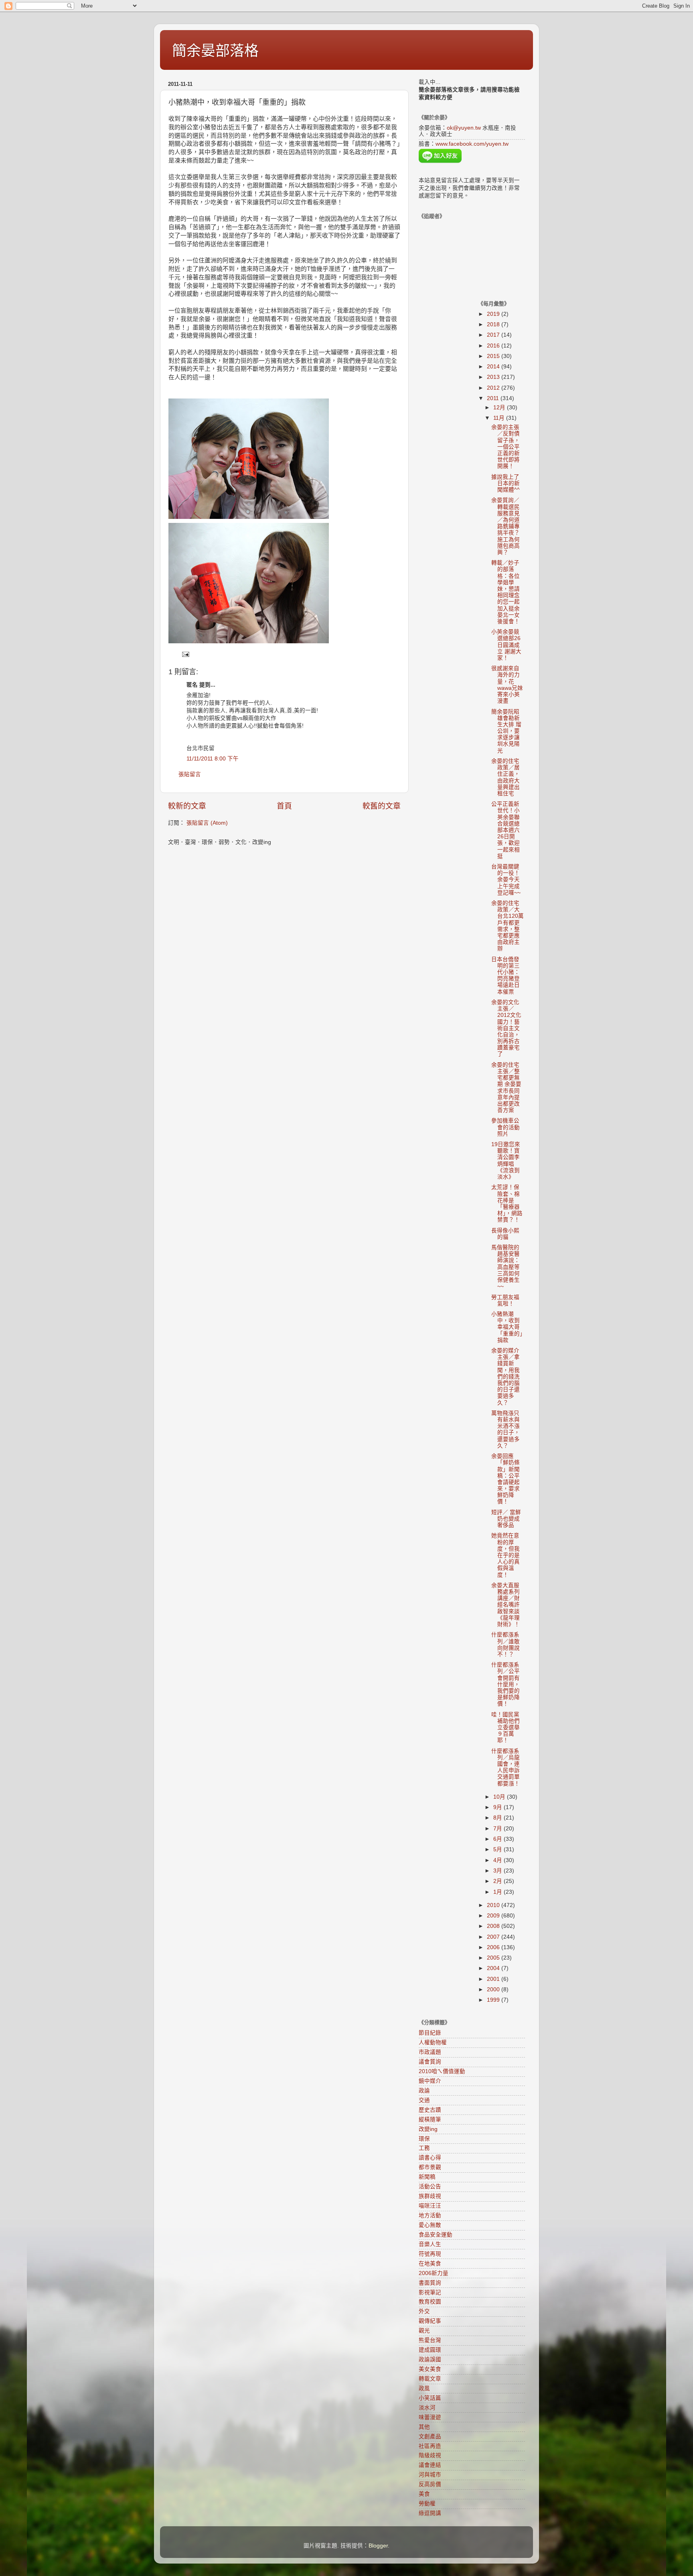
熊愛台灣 (430, 2340)
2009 (494, 1916)
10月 (500, 1797)
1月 (498, 1892)
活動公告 (430, 2187)
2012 (494, 388)
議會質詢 (430, 2062)
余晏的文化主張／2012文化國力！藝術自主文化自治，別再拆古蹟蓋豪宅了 (506, 1028)
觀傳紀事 (430, 2321)
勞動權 (427, 2504)
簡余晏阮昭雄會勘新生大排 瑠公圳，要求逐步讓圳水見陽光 (506, 731)
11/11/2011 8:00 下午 (213, 759)
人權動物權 (433, 2042)
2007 (494, 1937)
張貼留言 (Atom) (207, 823)
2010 (494, 1905)
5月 (498, 1849)
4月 (498, 1860)
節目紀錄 (430, 2033)
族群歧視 (430, 2196)
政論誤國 (430, 2359)
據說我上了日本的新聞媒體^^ (506, 483)
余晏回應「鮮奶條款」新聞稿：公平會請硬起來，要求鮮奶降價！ (506, 1479)
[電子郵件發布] (185, 654)
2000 (494, 1989)
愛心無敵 (430, 2225)
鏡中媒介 (430, 2081)
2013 (494, 377)
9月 (498, 1807)
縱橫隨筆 (430, 2120)
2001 (494, 1979)
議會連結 (430, 2465)
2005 (494, 1958)
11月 (500, 418)
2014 (494, 367)
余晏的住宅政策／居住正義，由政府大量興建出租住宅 (506, 777)
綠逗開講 (430, 2513)
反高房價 (430, 2484)
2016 (494, 346)
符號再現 (430, 2254)
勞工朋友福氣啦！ (505, 1300)
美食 (424, 2494)
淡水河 (427, 2408)
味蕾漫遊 (430, 2417)
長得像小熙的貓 (505, 1234)
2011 (494, 398)
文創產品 (430, 2437)
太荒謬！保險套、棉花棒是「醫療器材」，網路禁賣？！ (507, 1204)
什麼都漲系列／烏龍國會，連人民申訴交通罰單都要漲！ (506, 1767)
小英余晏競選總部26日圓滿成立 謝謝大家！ (506, 645)
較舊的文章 (382, 806)
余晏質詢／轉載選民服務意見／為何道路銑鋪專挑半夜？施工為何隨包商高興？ (506, 526)
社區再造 (430, 2446)
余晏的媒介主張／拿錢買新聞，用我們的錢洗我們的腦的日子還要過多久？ (506, 1377)
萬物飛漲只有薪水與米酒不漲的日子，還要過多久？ (506, 1429)
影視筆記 (430, 2292)
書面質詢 (430, 2283)
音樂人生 (430, 2244)
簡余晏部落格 (215, 51)
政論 (424, 2091)
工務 (424, 2148)
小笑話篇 (430, 2398)
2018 (494, 324)
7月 (498, 1829)
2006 (494, 1947)
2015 (494, 356)
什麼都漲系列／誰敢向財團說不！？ (506, 1645)
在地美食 (430, 2264)
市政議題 (430, 2052)
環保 (424, 2139)
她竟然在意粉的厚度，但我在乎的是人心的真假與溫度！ (506, 1555)
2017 (494, 335)
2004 (494, 1968)
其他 (424, 2427)
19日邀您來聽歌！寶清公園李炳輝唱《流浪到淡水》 (506, 1161)
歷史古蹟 (430, 2110)
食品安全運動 (436, 2235)
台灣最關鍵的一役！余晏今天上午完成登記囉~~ (506, 880)
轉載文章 (430, 2379)
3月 (498, 1871)
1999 (494, 2000)
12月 (500, 408)
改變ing (428, 2129)
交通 (424, 2100)
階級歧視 (430, 2455)
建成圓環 (430, 2350)
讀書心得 (430, 2158)
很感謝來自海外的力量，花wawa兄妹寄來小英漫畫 (507, 685)
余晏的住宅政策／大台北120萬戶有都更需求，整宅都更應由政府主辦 (508, 926)
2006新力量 (434, 2273)
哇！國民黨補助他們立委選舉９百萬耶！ (506, 1728)
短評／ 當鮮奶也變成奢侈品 (506, 1519)
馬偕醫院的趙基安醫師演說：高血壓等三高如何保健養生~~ (506, 1267)
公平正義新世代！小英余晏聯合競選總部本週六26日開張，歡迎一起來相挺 (506, 830)
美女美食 (430, 2369)
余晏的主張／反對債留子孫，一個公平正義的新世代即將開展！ (506, 447)
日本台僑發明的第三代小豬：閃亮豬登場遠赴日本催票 (506, 976)
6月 (498, 1839)
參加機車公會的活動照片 (506, 1127)
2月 (498, 1881)
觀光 (424, 2331)
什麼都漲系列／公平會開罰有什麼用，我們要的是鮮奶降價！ (506, 1684)
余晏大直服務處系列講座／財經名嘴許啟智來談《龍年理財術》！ (506, 1605)
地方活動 (430, 2215)
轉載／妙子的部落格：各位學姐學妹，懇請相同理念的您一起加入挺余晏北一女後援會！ (506, 592)
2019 (494, 314)
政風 (424, 2388)
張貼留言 (190, 774)
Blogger (378, 2546)
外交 (424, 2311)
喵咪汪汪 (430, 2206)
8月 (498, 1818)
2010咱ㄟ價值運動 (442, 2071)
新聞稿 (427, 2177)
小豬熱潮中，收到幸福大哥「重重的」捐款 (507, 1327)
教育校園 (430, 2302)
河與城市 (430, 2475)
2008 (494, 1926)
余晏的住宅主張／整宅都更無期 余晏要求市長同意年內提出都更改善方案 (506, 1088)
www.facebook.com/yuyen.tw (472, 144)
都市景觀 (430, 2167)
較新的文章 (187, 806)
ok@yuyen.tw (464, 128)
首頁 (284, 806)
